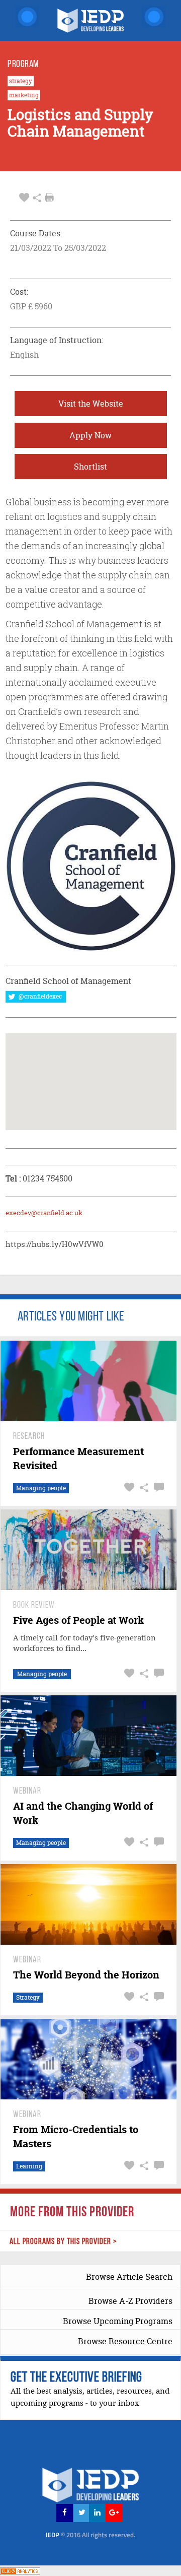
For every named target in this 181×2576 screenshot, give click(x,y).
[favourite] (24, 198)
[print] (49, 197)
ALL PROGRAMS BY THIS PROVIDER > (63, 2242)
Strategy (28, 1997)
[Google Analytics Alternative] (20, 2570)
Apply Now (90, 435)
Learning (29, 2166)
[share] (37, 198)
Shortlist (90, 467)
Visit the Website (91, 404)
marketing (24, 95)
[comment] (158, 1488)
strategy (21, 81)
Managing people (41, 1488)
